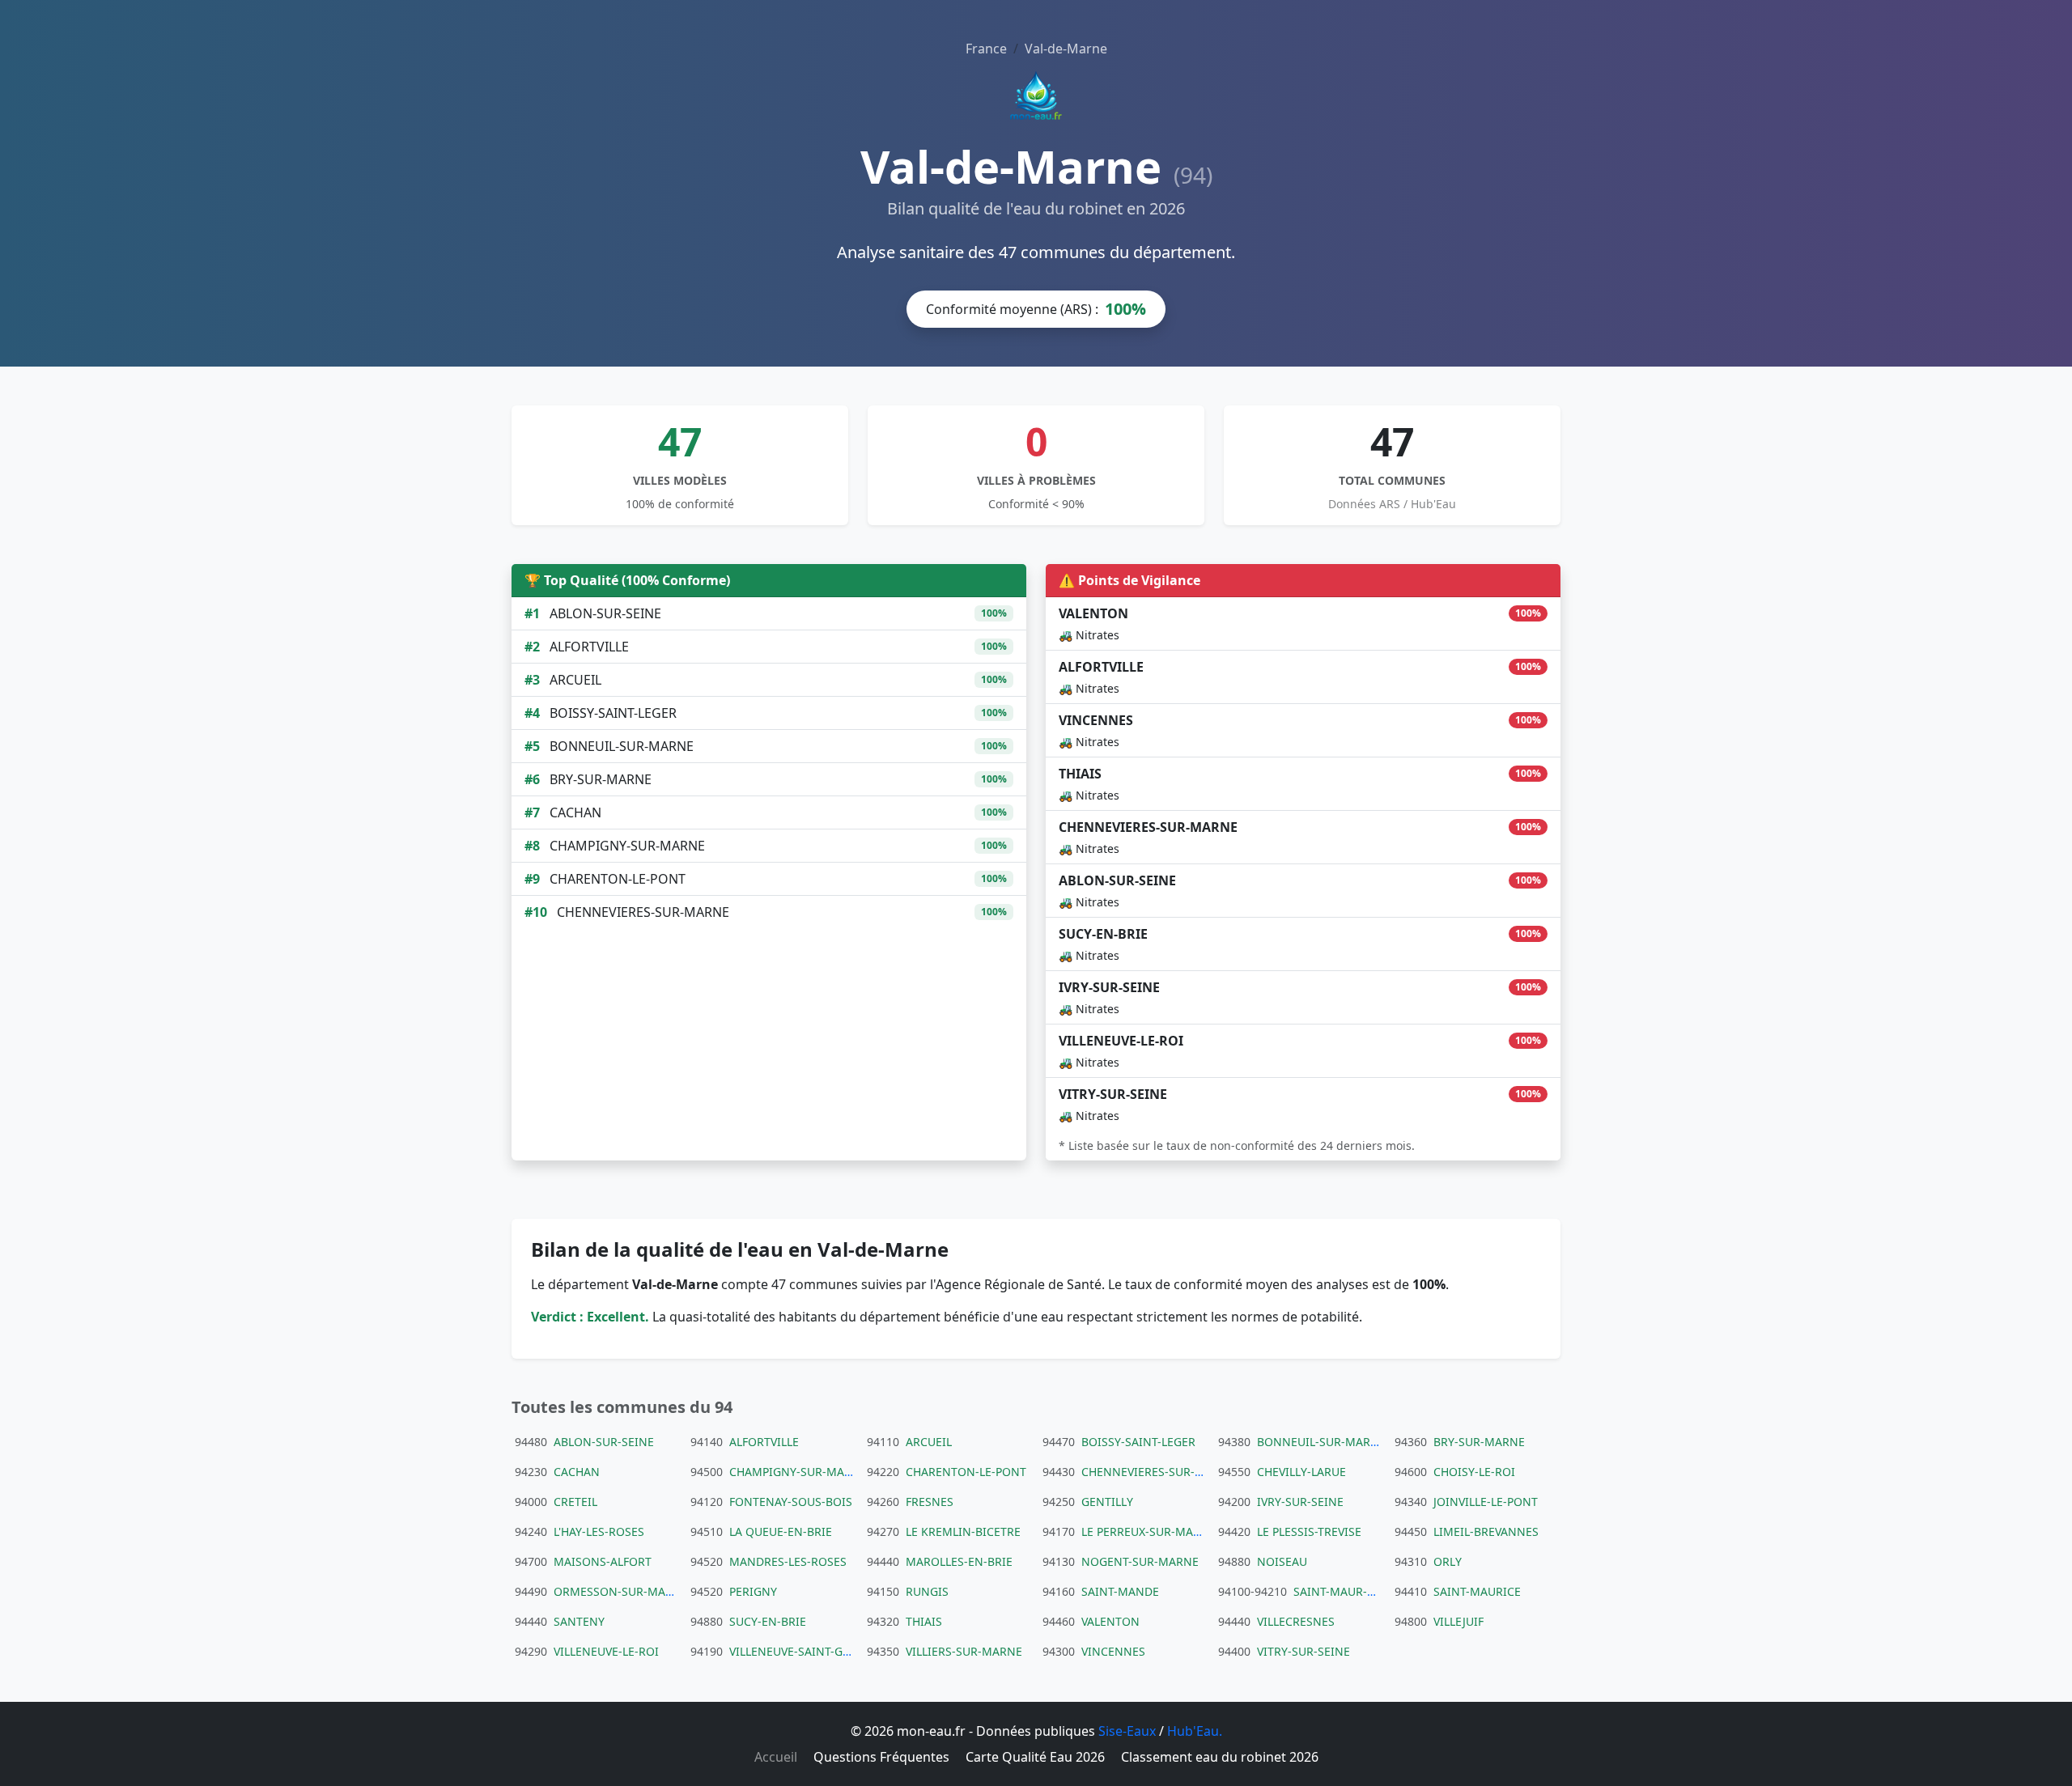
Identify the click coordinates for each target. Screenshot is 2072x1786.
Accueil (776, 1757)
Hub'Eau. (1195, 1731)
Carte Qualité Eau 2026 (1035, 1757)
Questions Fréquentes (881, 1757)
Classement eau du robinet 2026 (1220, 1757)
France (986, 49)
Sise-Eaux (1127, 1731)
